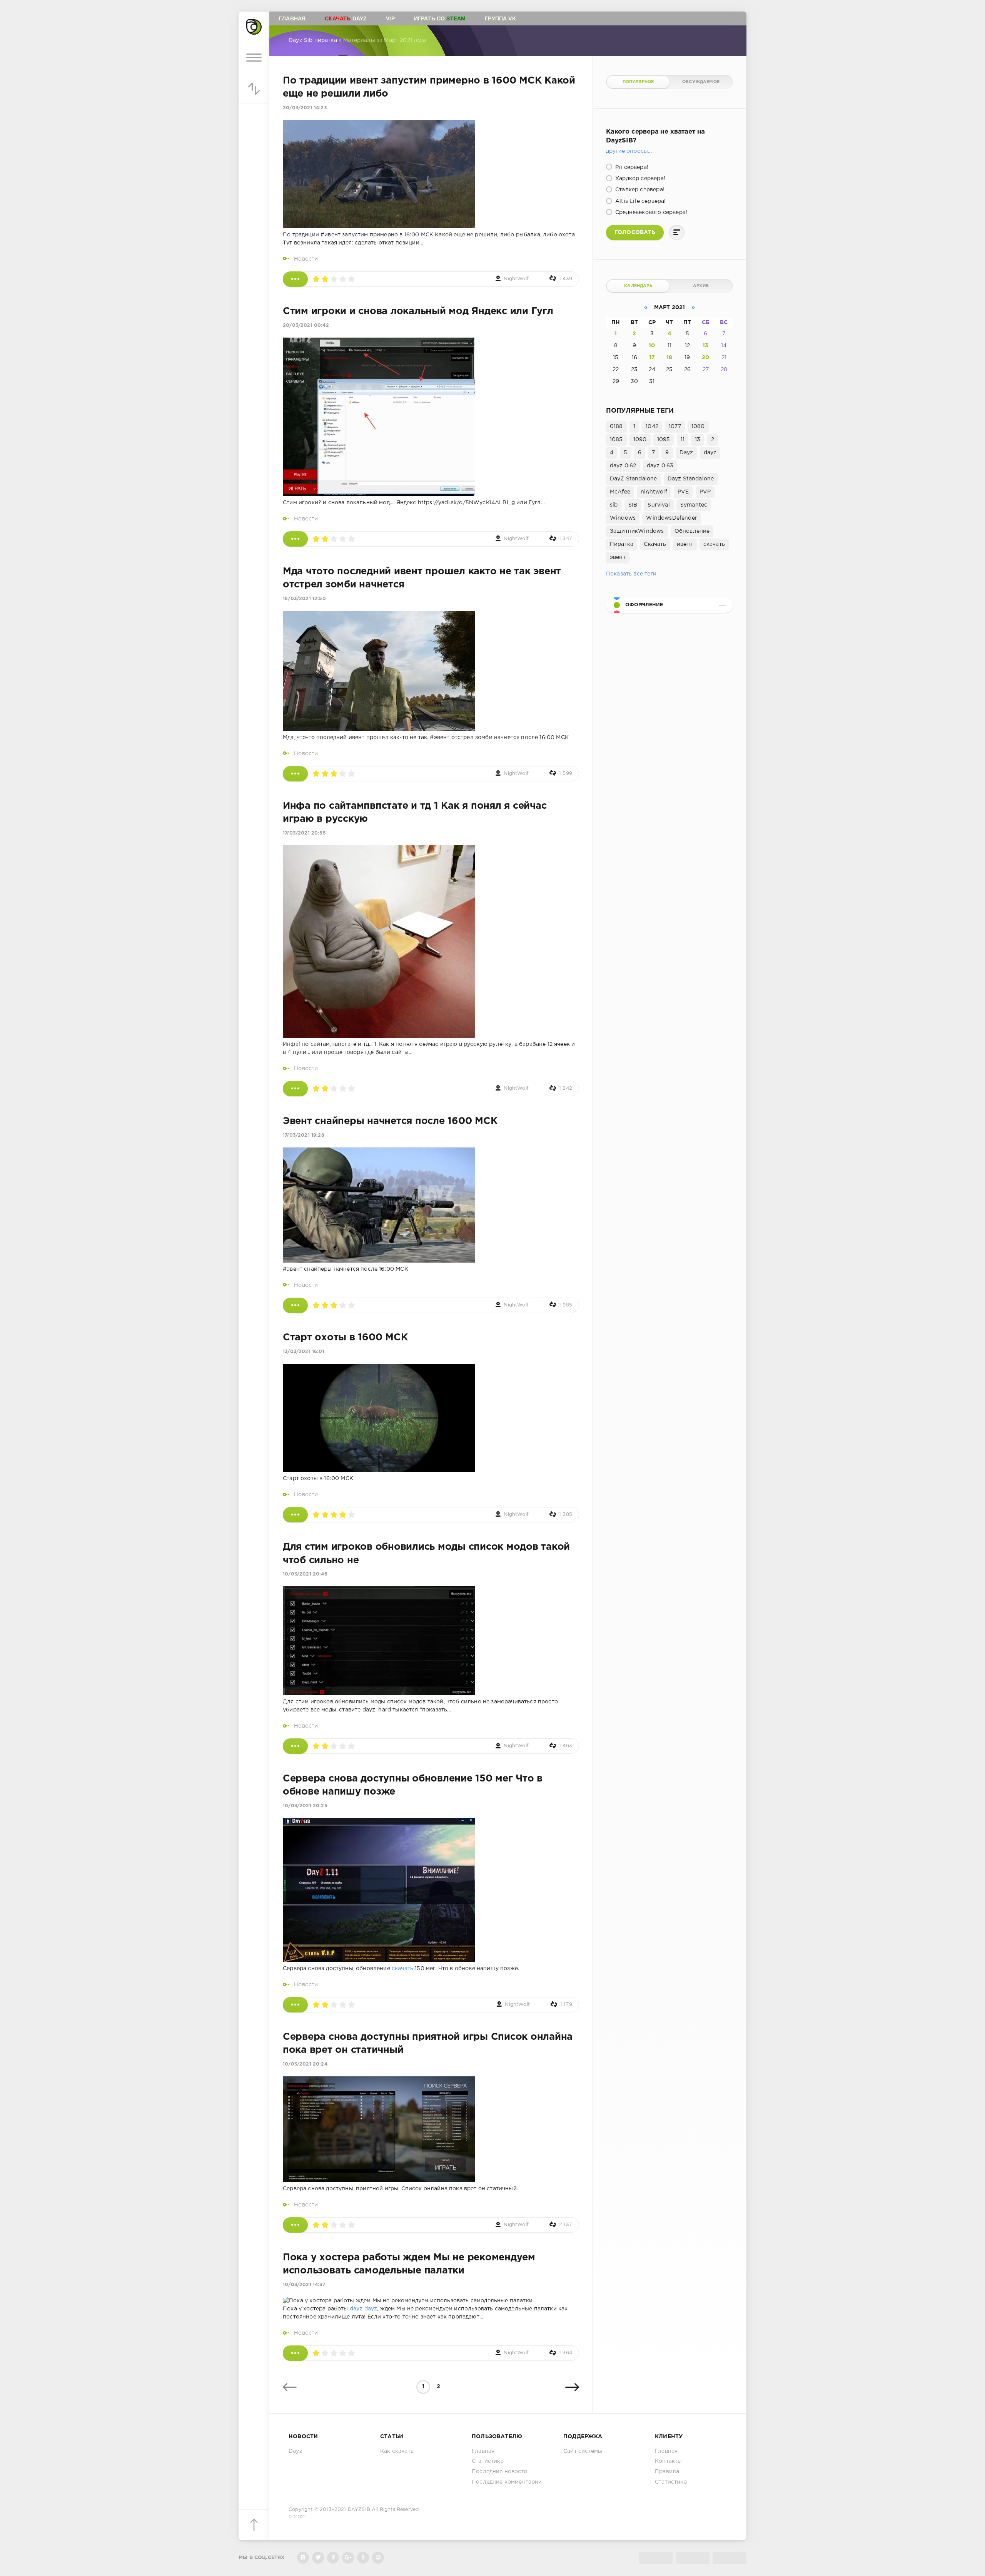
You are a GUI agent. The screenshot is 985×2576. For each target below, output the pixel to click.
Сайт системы (583, 2451)
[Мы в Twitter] (318, 2558)
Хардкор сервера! (639, 179)
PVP (705, 492)
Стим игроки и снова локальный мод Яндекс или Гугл (418, 311)
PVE (683, 492)
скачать (402, 1969)
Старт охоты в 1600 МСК (345, 1338)
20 (705, 358)
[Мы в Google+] (348, 2558)
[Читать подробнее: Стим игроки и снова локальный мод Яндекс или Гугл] (295, 539)
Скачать (655, 544)
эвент (618, 557)
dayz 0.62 (623, 466)
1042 (652, 427)
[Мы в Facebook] (333, 2558)
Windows (623, 518)
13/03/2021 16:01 (304, 1352)
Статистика (488, 2461)
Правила (667, 2472)
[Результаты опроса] (677, 233)
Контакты (668, 2461)
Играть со (440, 18)
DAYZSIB (359, 2510)
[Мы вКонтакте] (303, 2558)
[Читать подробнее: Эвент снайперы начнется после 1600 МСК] (295, 1305)
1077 (675, 427)
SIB (633, 505)
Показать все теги (631, 574)
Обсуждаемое (701, 82)
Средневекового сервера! (650, 212)
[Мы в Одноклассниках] (363, 2558)
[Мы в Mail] (378, 2558)
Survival (659, 505)
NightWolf (516, 279)
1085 (616, 440)
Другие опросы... (629, 151)
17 (652, 358)
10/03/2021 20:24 (305, 2064)
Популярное (638, 82)
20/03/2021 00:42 (306, 325)
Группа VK (500, 18)
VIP (390, 18)
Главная (292, 18)
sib (614, 505)
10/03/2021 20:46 (305, 1574)
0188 (616, 427)
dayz (356, 2309)
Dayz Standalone (691, 479)
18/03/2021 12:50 (304, 599)
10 (652, 346)
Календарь (638, 286)
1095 (664, 440)
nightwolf (654, 492)
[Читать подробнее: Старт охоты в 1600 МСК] (295, 1515)
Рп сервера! (631, 167)
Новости (306, 259)
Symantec (694, 505)
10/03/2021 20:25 (305, 1806)
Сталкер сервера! (639, 190)
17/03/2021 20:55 (304, 833)
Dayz (346, 18)
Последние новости (500, 2472)
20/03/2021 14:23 (305, 108)
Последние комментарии (507, 2482)
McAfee (620, 492)
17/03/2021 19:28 (304, 1135)
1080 (698, 427)
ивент (685, 544)
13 (705, 346)
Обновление (692, 531)
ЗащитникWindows (637, 531)
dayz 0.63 (660, 466)
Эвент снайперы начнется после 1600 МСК (390, 1121)
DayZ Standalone (634, 479)
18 (669, 358)
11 (683, 440)
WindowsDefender (672, 518)
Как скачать (397, 2451)
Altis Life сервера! (640, 201)
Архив (701, 286)
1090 (640, 440)
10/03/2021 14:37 (304, 2285)
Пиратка (622, 544)
